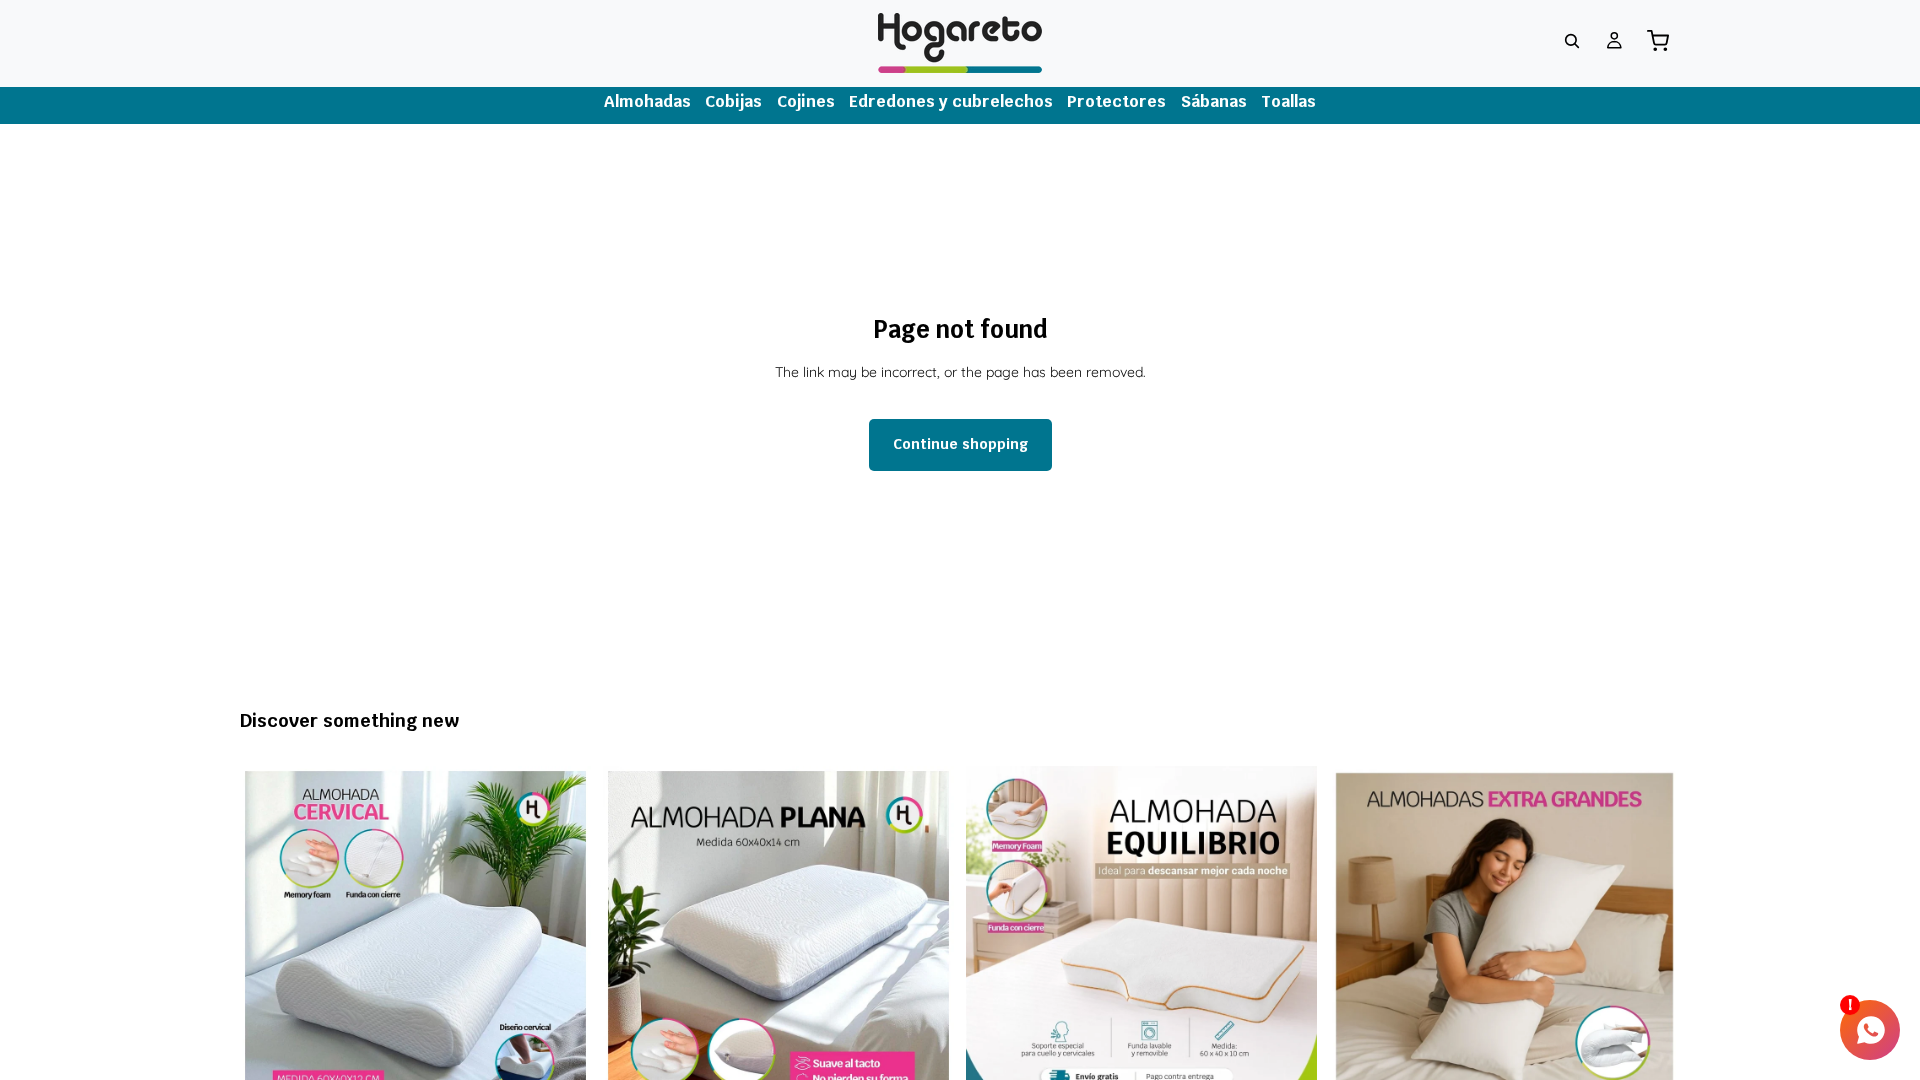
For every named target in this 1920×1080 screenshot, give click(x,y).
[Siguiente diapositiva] (561, 941)
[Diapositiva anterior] (270, 941)
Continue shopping (960, 444)
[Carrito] (1658, 41)
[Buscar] (1572, 41)
